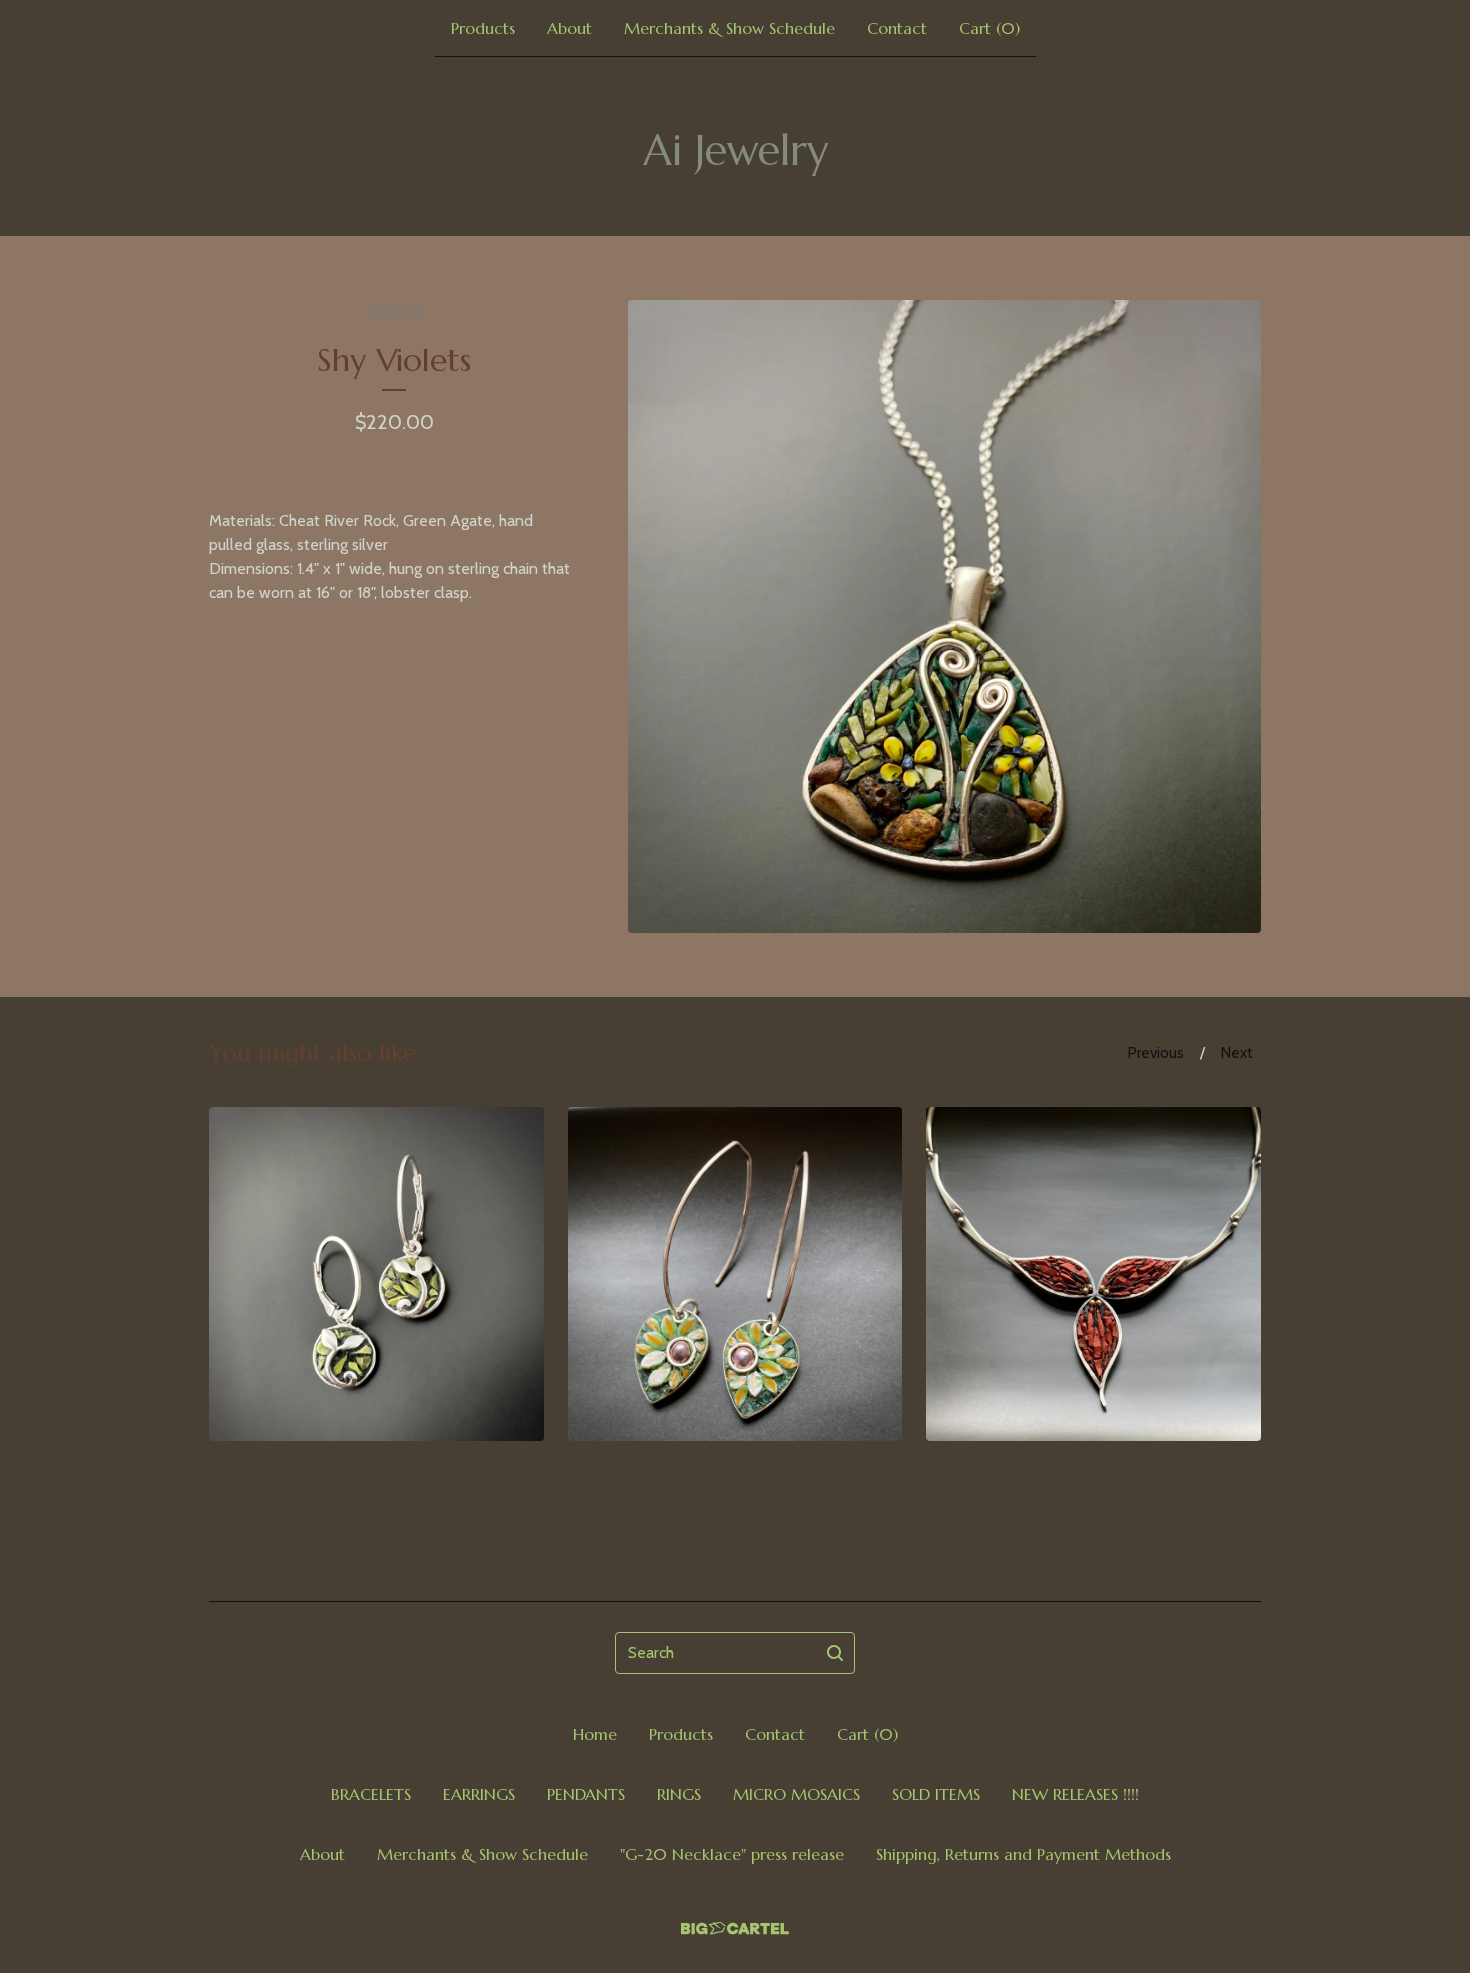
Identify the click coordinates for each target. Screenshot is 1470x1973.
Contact (897, 28)
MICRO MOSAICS (796, 1794)
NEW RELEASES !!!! (1075, 1794)
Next (1237, 1053)
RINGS (679, 1794)
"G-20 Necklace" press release (732, 1854)
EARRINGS (479, 1794)
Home (595, 1734)
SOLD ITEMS (936, 1794)
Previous (1156, 1053)
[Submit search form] (835, 1653)
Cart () (989, 28)
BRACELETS (371, 1794)
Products (483, 28)
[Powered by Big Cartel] (735, 1928)
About (569, 28)
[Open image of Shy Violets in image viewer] (944, 616)
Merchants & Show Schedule (729, 28)
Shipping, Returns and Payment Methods (1023, 1854)
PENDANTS (586, 1794)
